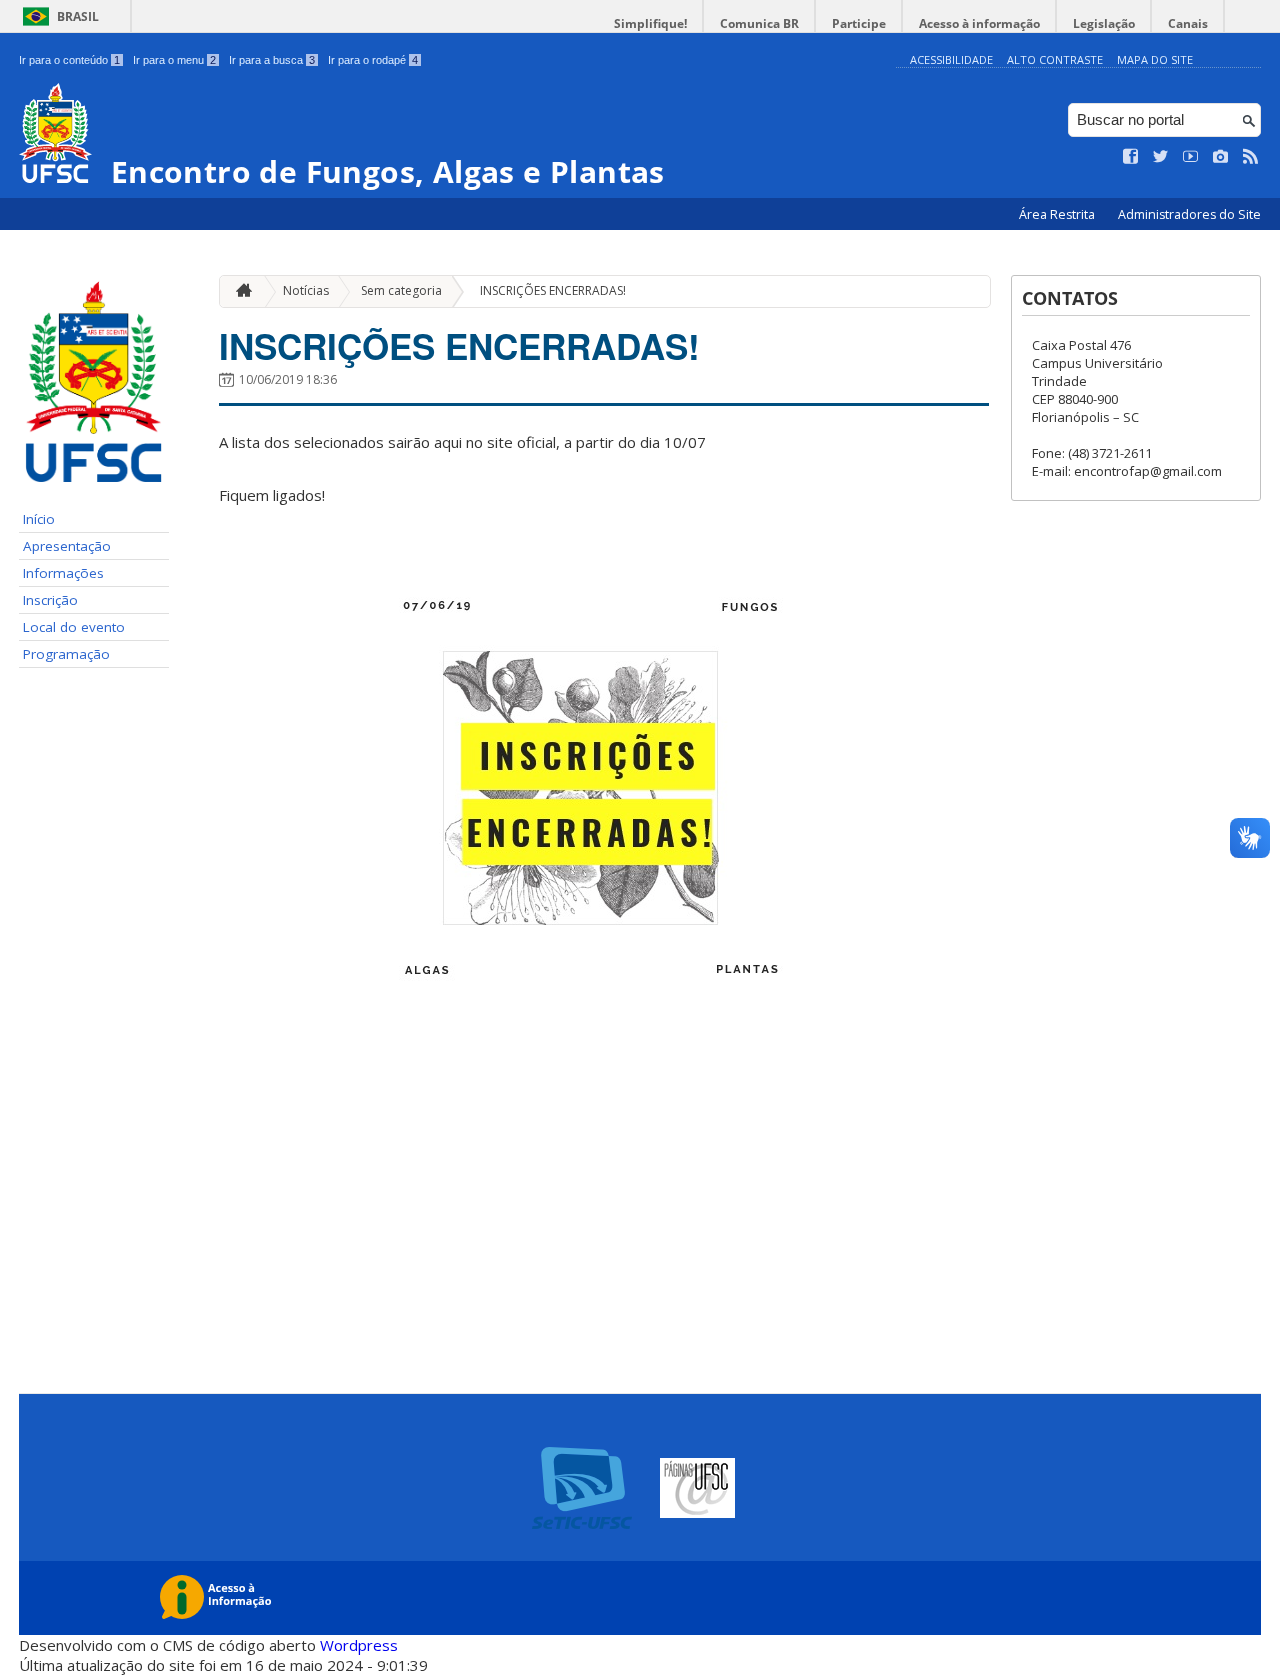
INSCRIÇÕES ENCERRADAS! (553, 290)
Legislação (1104, 23)
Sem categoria (401, 290)
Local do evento (74, 627)
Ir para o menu (174, 60)
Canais (1188, 23)
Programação (66, 654)
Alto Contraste (1055, 59)
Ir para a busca (272, 60)
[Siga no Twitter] (1161, 157)
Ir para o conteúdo (69, 60)
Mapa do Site (1155, 59)
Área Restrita (1058, 214)
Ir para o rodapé (373, 60)
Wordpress (359, 1645)
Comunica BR (759, 23)
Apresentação (67, 546)
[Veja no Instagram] (1221, 157)
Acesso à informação (979, 23)
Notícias (306, 290)
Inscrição (50, 600)
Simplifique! (650, 23)
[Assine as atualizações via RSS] (1251, 157)
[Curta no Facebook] (1131, 157)
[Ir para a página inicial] (239, 291)
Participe (859, 23)
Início (39, 519)
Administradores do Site (1189, 214)
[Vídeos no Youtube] (1191, 157)
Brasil (78, 16)
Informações (63, 573)
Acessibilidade (951, 59)
